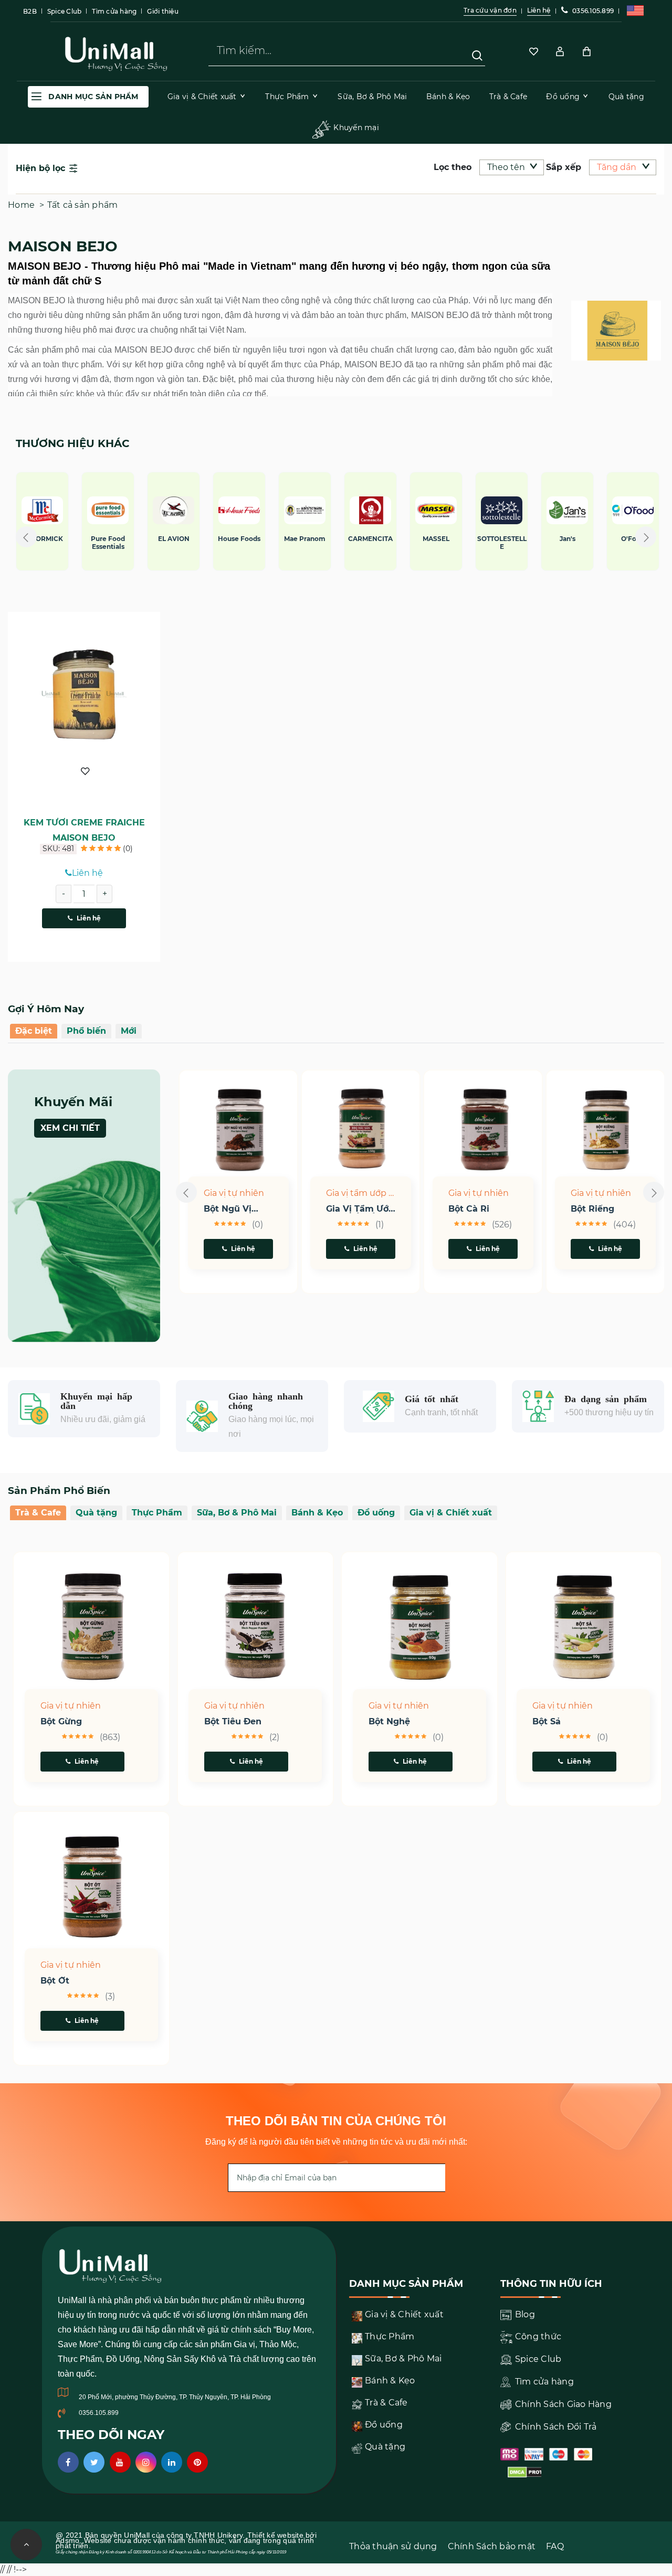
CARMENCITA (88, 539)
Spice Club (65, 11)
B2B (30, 11)
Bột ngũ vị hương (228, 1209)
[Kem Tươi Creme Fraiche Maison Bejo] (84, 694)
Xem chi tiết (70, 1128)
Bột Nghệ (389, 1722)
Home (21, 205)
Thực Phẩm (157, 1513)
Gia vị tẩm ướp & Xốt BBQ (360, 1194)
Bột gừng (61, 1722)
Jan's (285, 539)
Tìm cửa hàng (114, 11)
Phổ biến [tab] (86, 1031)
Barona (613, 539)
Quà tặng (96, 1513)
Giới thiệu (163, 11)
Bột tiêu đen (233, 1722)
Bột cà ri (469, 1209)
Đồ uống (376, 1513)
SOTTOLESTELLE (219, 543)
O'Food (350, 539)
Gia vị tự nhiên (234, 1193)
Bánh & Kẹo (317, 1513)
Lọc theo (453, 167)
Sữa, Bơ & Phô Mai (237, 1513)
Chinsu (416, 539)
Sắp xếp (564, 167)
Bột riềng (592, 1209)
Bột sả (547, 1722)
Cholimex (482, 539)
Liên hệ (89, 918)
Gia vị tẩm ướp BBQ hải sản (360, 1209)
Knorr (547, 539)
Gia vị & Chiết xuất (451, 1513)
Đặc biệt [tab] (34, 1031)
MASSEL (154, 539)
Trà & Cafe (38, 1513)
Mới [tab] (129, 1031)
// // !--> (336, 304)
